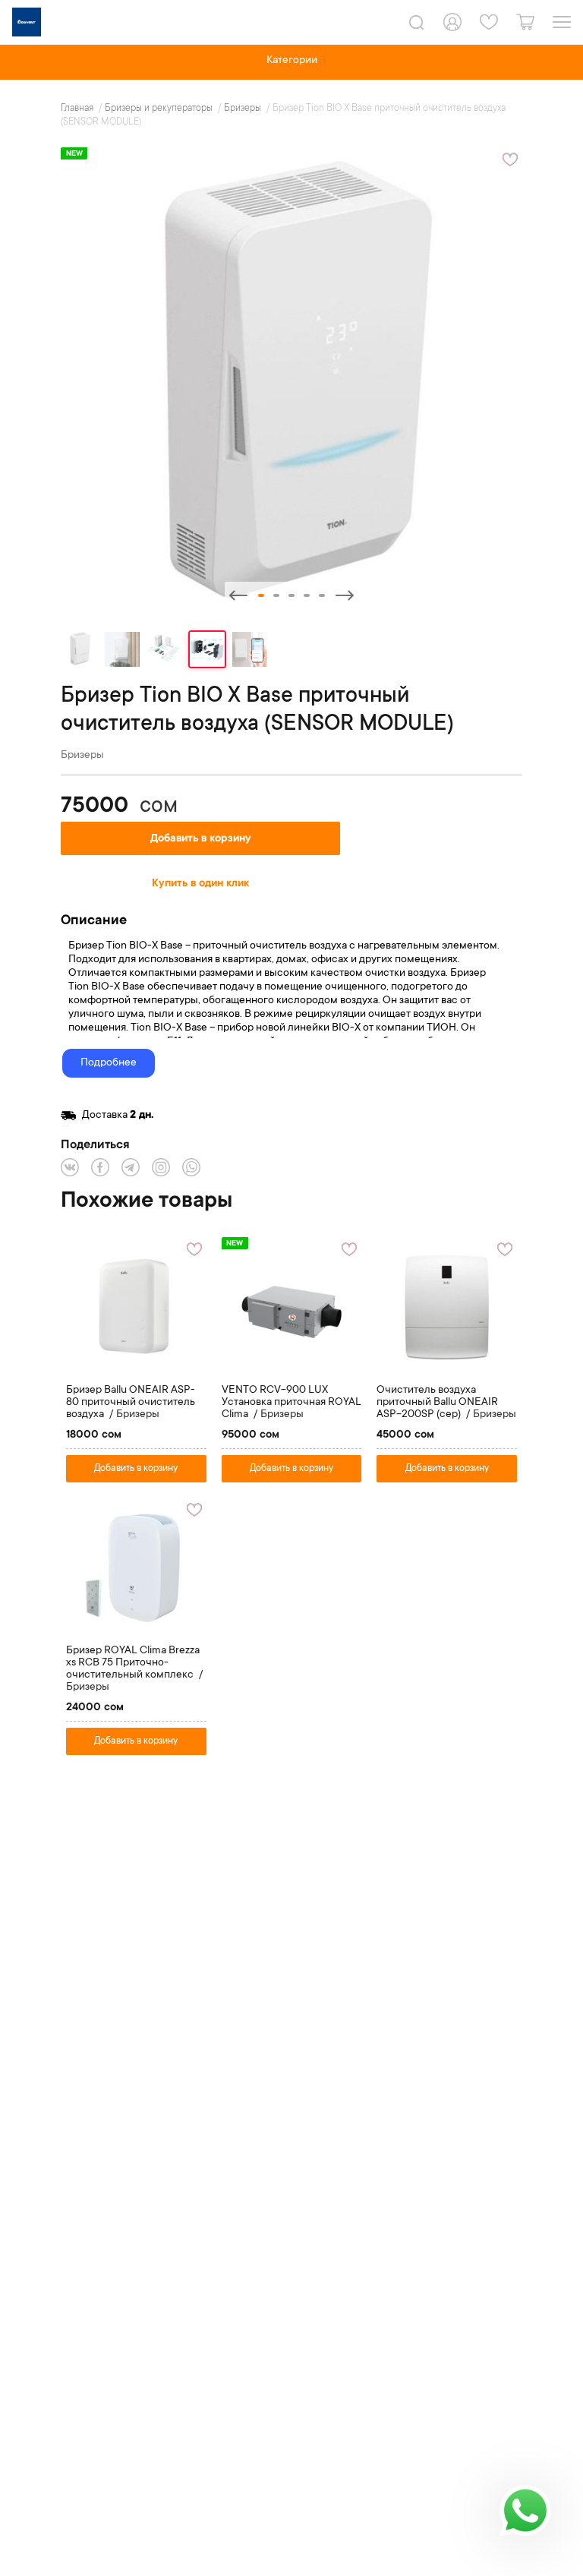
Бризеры (244, 109)
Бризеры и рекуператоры (160, 109)
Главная (78, 109)
